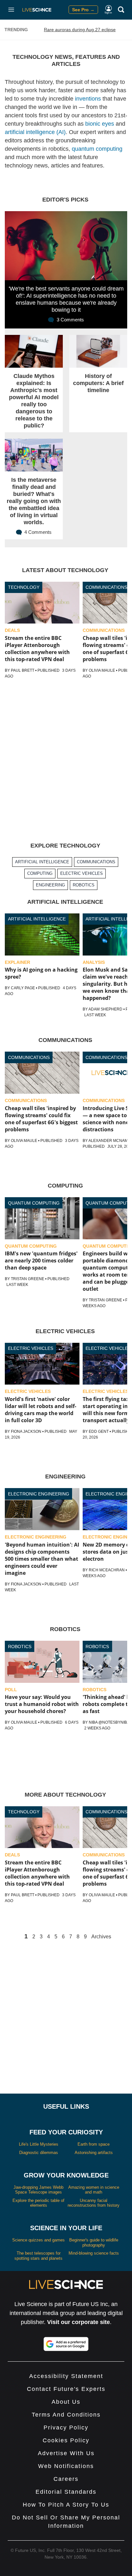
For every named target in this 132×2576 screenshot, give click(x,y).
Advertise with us (66, 2453)
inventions (88, 99)
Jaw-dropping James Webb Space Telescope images (38, 2190)
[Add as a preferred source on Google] (66, 2344)
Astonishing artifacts (94, 2153)
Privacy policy (66, 2428)
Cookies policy (66, 2440)
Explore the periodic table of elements (38, 2203)
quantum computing (97, 149)
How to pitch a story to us (66, 2505)
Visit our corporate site (78, 2322)
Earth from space (94, 2144)
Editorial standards (66, 2492)
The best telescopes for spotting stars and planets (38, 2256)
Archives (101, 1937)
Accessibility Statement (66, 2376)
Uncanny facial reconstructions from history (94, 2203)
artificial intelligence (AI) (35, 132)
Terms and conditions (66, 2415)
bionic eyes (100, 124)
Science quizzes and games (38, 2240)
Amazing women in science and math (94, 2190)
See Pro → (83, 10)
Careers (66, 2479)
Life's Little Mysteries (39, 2144)
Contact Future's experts (66, 2389)
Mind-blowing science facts (94, 2253)
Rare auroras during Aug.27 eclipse (80, 30)
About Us (66, 2402)
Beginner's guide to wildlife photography (94, 2243)
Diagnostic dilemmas (39, 2153)
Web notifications (66, 2466)
